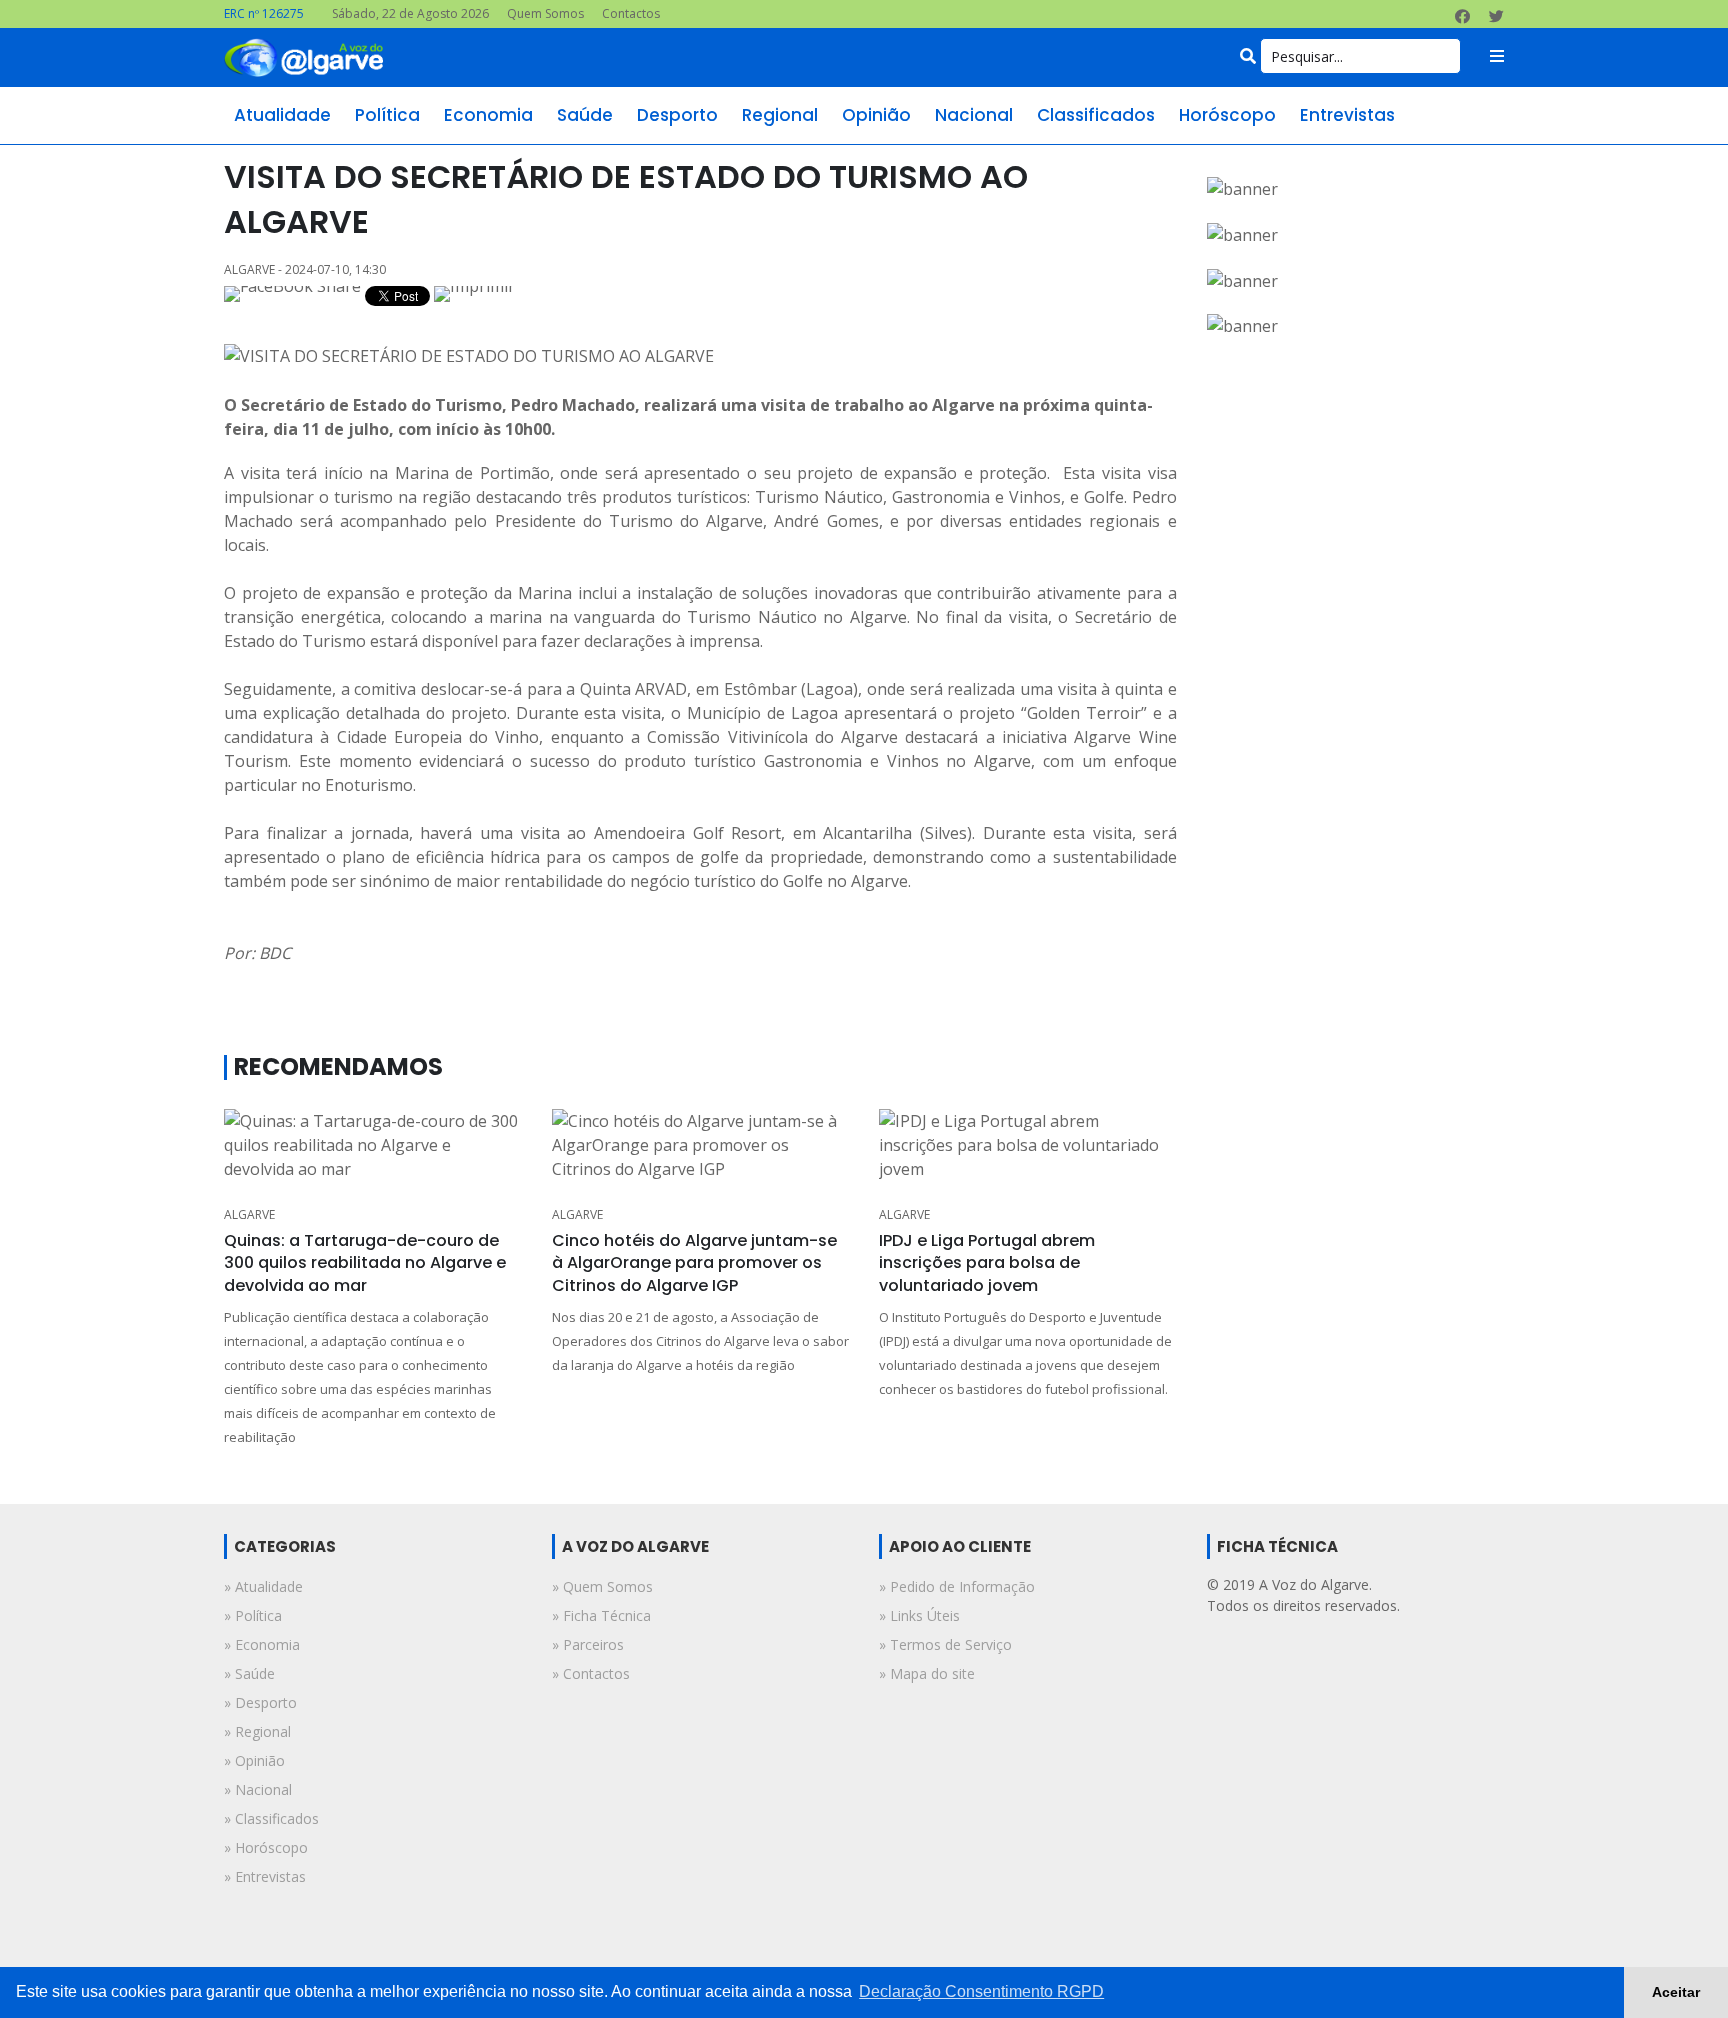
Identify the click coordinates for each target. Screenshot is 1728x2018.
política (387, 115)
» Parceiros (588, 1644)
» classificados (271, 1818)
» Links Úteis (919, 1615)
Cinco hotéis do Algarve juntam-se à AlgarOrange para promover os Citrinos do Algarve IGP (694, 1263)
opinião (876, 115)
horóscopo (1227, 115)
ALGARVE (249, 1214)
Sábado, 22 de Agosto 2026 (410, 13)
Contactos (631, 13)
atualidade (282, 115)
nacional (974, 115)
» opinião (254, 1760)
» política (253, 1615)
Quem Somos (545, 13)
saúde (585, 115)
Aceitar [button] (1676, 1992)
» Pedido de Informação (957, 1586)
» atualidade (263, 1586)
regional (780, 115)
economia (488, 115)
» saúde (249, 1673)
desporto (677, 115)
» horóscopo (266, 1847)
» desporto (260, 1702)
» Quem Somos (602, 1586)
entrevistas (1347, 115)
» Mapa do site (927, 1673)
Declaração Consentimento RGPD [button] (981, 1991)
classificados (1096, 115)
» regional (257, 1731)
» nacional (258, 1789)
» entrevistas (265, 1876)
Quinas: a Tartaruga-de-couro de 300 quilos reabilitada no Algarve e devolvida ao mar (365, 1263)
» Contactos (591, 1673)
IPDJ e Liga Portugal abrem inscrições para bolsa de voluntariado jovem (987, 1263)
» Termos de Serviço (945, 1644)
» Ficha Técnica (601, 1615)
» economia (262, 1644)
